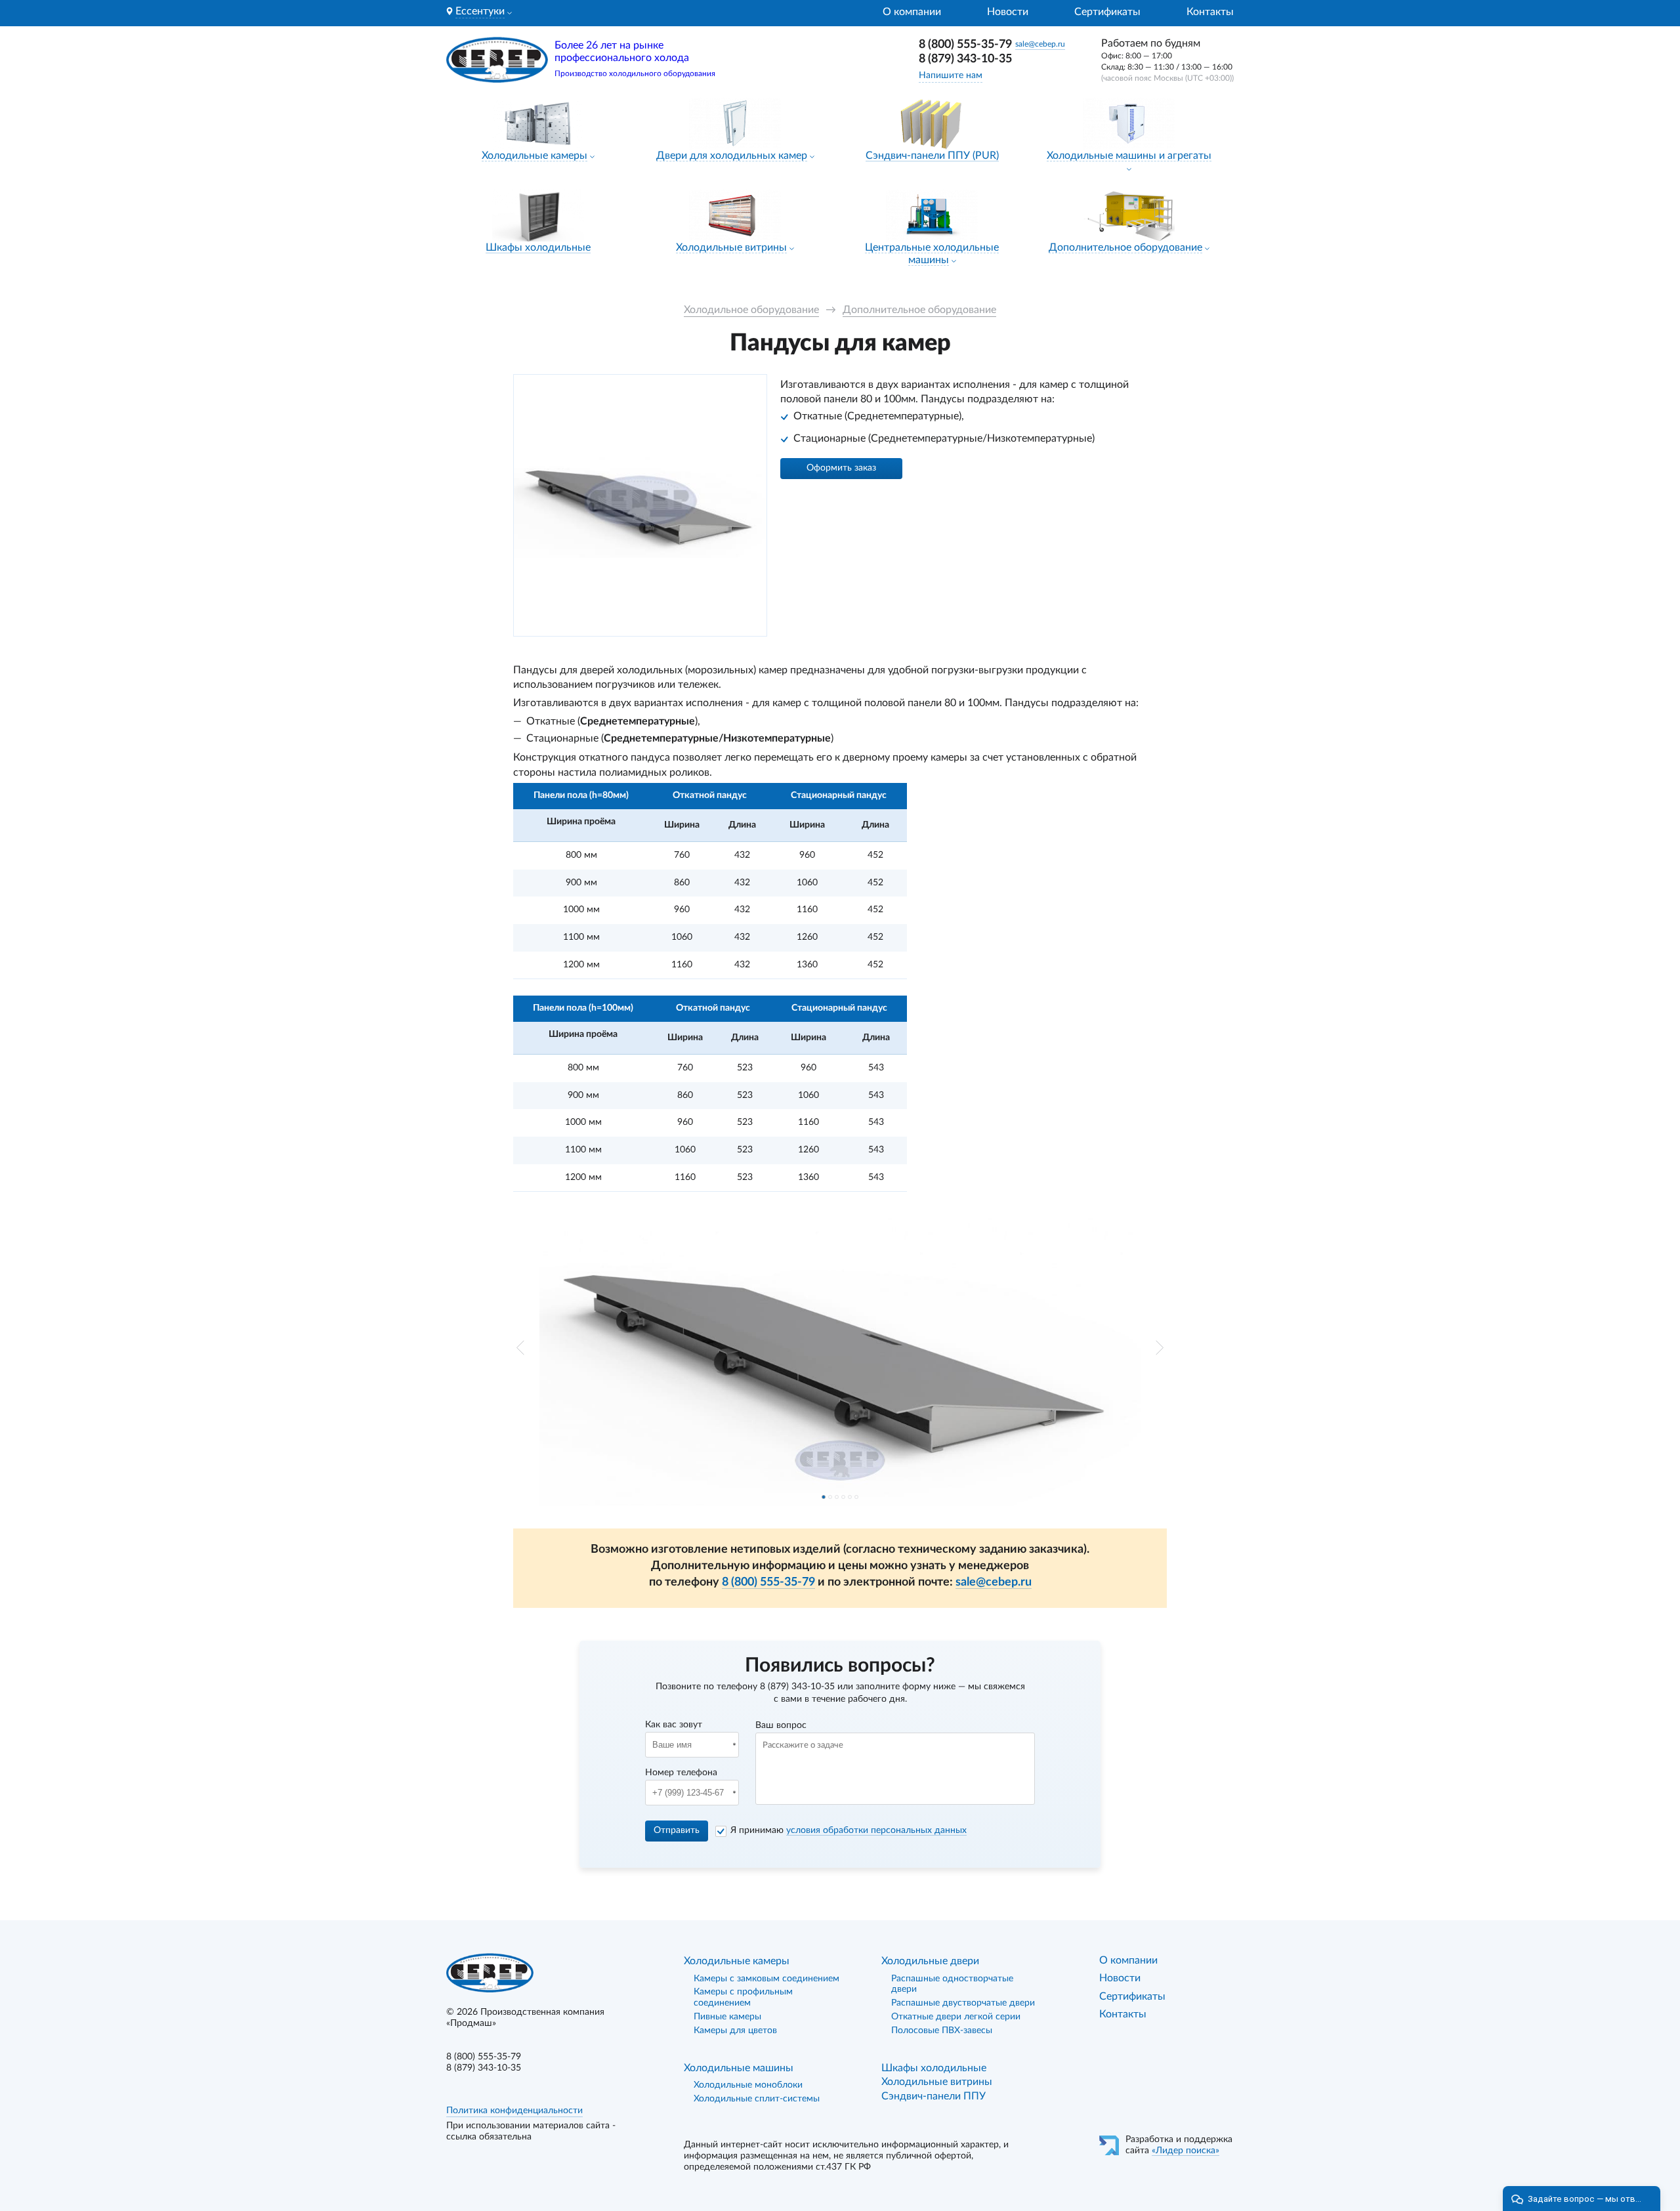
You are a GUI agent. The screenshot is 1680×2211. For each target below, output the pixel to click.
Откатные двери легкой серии (956, 2017)
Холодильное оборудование (751, 310)
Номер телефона (681, 1773)
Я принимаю (849, 1830)
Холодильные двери (930, 1961)
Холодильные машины (739, 2068)
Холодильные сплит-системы (757, 2099)
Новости (1008, 12)
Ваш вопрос (781, 1725)
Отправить (677, 1830)
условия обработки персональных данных (876, 1830)
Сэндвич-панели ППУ (934, 2096)
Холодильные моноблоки (748, 2085)
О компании (912, 12)
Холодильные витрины (731, 247)
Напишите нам (951, 75)
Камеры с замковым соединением (766, 1979)
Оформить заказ (841, 468)
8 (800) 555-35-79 (965, 45)
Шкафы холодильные (538, 247)
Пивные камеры (727, 2017)
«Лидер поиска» (1186, 2151)
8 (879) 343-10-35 (965, 59)
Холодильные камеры (535, 156)
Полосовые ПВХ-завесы (942, 2031)
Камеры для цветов (735, 2031)
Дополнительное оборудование (1125, 247)
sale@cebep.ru (1040, 44)
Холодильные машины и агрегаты (1129, 156)
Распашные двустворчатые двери (963, 2003)
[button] (520, 1348)
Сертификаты (1107, 12)
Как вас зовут (674, 1725)
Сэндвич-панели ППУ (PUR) (932, 156)
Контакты (1210, 12)
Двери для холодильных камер (732, 156)
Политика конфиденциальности (514, 2111)
